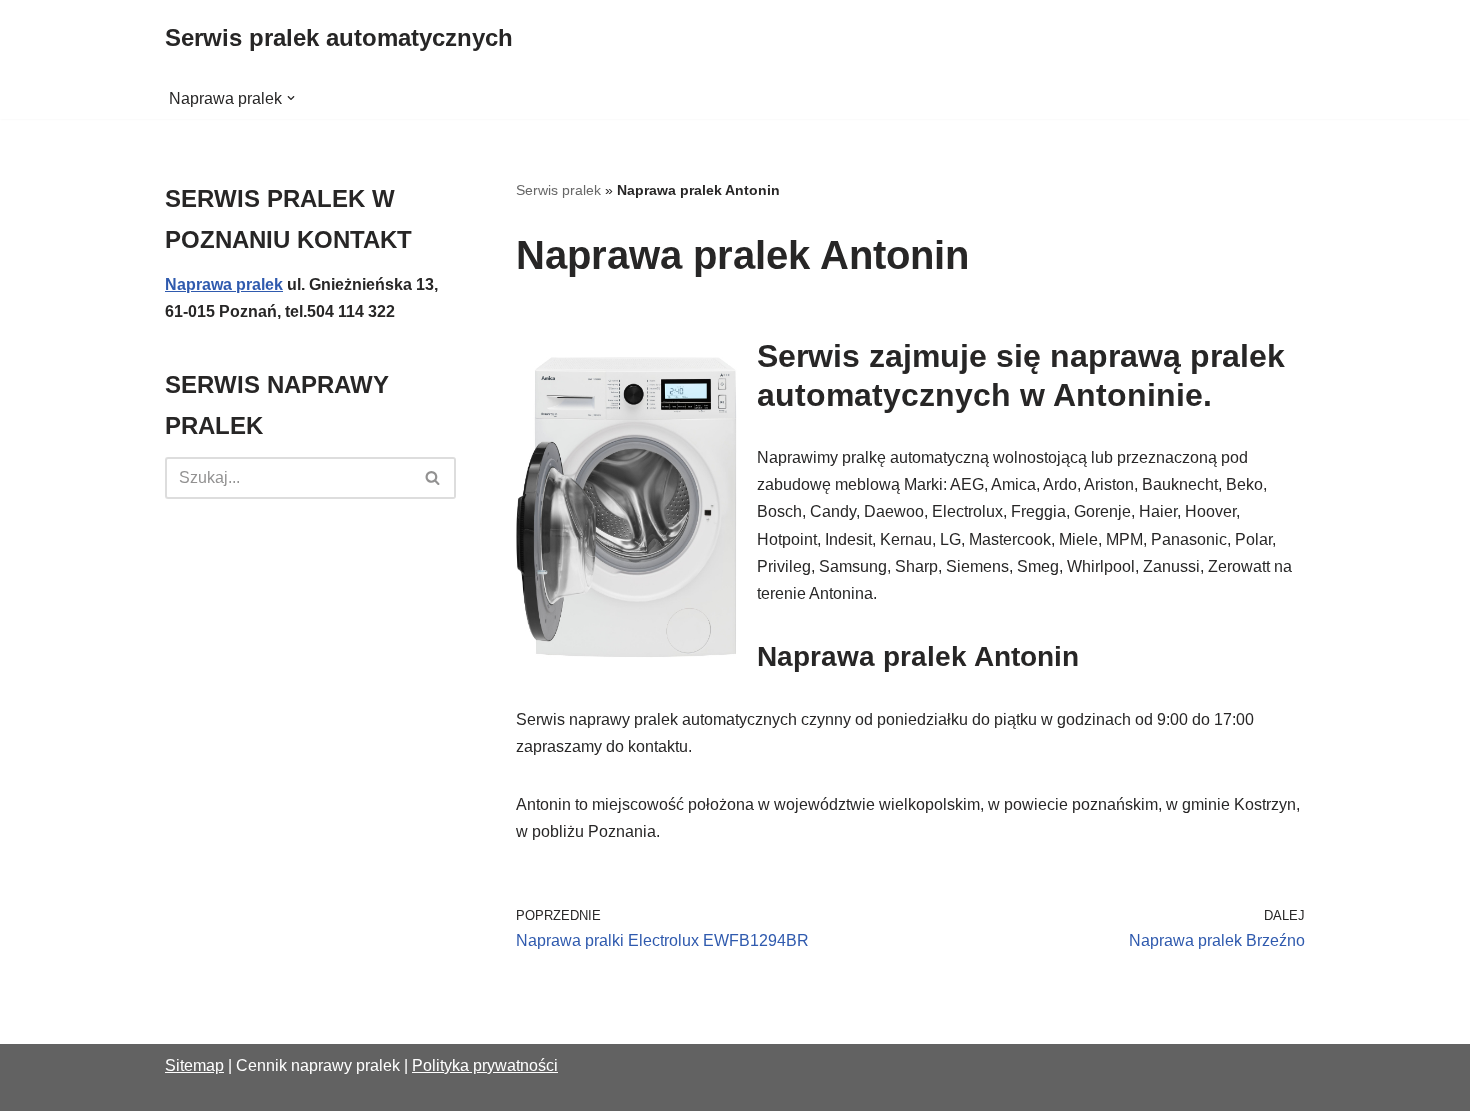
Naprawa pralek (224, 284)
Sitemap (194, 1065)
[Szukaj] (433, 478)
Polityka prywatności (485, 1065)
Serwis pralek (558, 190)
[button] (291, 98)
